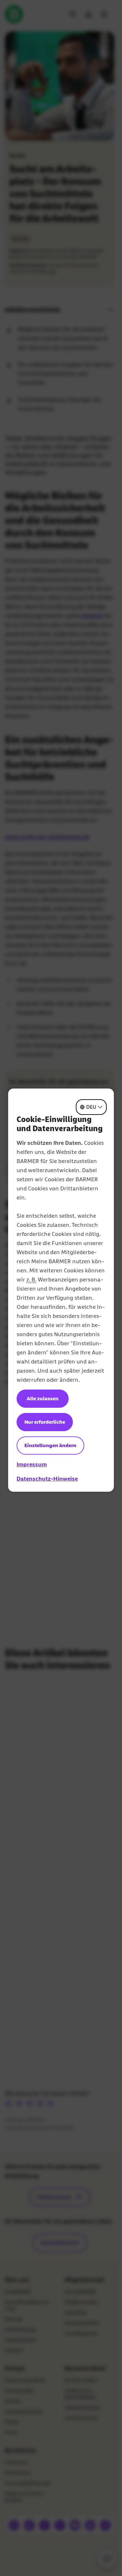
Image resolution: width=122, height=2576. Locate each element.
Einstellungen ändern (50, 1445)
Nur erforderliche (45, 1422)
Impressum (32, 1464)
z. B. (31, 1280)
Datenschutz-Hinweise (47, 1479)
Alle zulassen (43, 1398)
